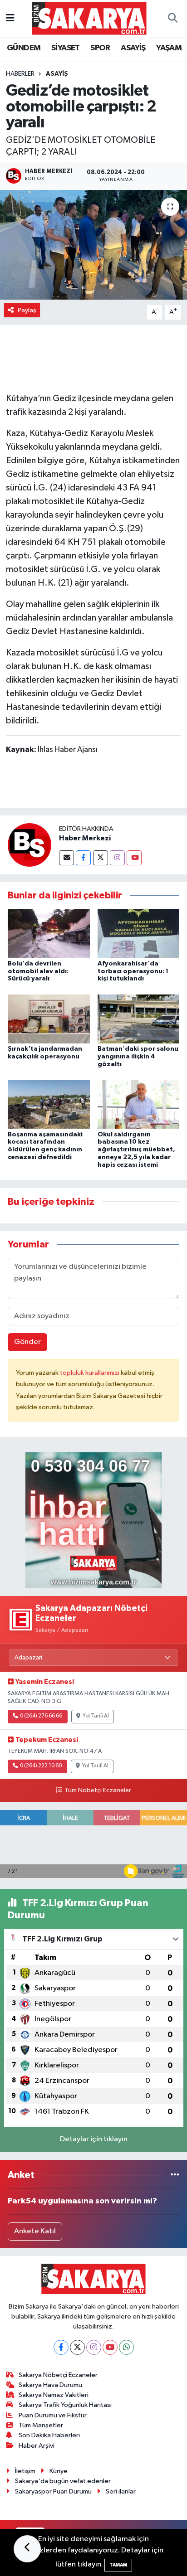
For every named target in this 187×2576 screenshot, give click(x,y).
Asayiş (57, 74)
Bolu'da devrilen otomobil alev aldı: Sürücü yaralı (38, 971)
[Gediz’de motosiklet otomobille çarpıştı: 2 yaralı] (93, 245)
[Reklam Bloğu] (93, 1520)
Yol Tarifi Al (96, 1716)
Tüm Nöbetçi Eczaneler (98, 1790)
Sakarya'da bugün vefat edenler (63, 2481)
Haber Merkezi (85, 838)
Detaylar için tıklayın (94, 2139)
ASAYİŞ (133, 48)
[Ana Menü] (10, 18)
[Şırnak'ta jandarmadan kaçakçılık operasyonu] (49, 1019)
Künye (59, 2471)
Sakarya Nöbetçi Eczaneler (58, 2375)
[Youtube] (134, 858)
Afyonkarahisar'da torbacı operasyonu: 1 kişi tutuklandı (133, 971)
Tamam (118, 2565)
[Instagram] (117, 858)
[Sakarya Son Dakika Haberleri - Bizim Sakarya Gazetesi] (89, 18)
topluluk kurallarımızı (90, 1373)
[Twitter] (101, 858)
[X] (77, 2347)
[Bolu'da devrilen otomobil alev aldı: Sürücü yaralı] (49, 933)
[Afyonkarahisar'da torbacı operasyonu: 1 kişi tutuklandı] (139, 933)
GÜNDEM (24, 48)
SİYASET (66, 48)
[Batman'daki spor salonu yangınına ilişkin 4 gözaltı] (139, 1019)
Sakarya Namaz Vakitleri (54, 2395)
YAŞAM (169, 48)
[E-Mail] (66, 858)
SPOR (100, 48)
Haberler (20, 74)
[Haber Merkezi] (30, 845)
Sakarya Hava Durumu (50, 2385)
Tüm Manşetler (41, 2425)
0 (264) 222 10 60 (41, 1766)
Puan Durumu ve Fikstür (53, 2415)
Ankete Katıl (35, 2231)
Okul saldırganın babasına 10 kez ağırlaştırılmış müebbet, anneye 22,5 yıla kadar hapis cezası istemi (136, 1150)
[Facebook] (83, 858)
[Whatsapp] (126, 2347)
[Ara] (172, 19)
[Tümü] (175, 2175)
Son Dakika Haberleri (49, 2435)
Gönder (27, 1342)
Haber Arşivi (37, 2446)
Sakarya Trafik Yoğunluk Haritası (65, 2405)
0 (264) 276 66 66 (41, 1716)
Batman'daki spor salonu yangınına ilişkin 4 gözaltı (138, 1057)
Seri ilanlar (121, 2491)
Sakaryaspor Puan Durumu (53, 2491)
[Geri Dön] (27, 2549)
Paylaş (27, 310)
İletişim (25, 2471)
